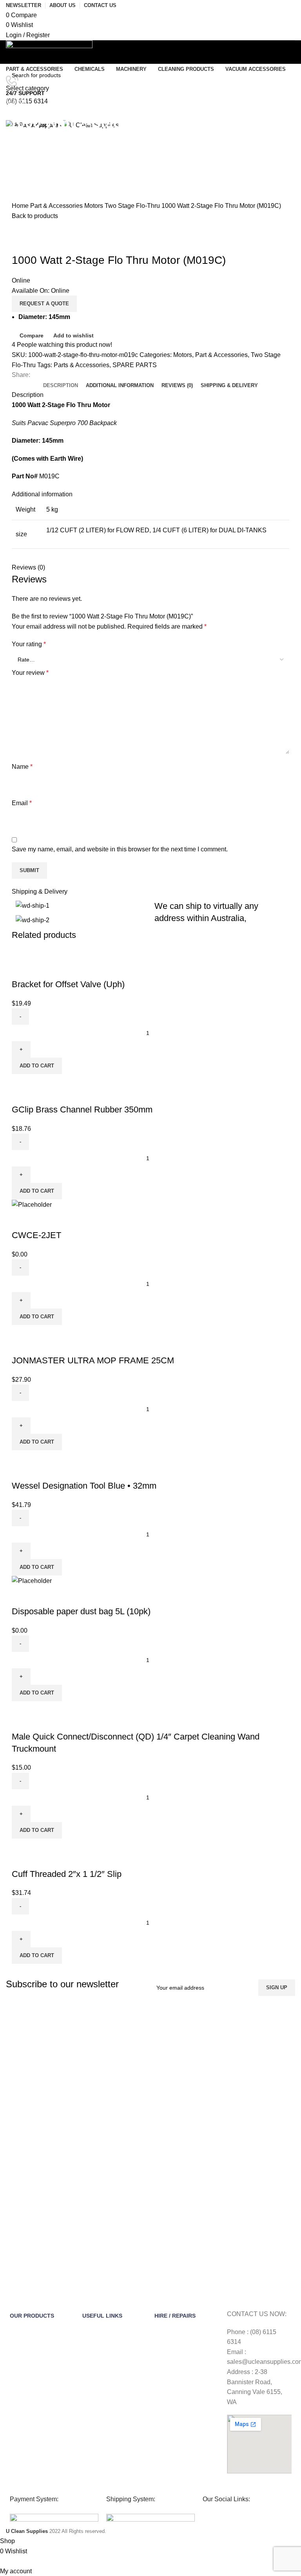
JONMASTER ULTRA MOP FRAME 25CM (93, 1360)
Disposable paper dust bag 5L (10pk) (81, 1611)
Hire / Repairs (175, 2316)
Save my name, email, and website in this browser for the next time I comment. (120, 849)
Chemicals (23, 2342)
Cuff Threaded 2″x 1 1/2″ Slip (67, 1874)
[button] (37, 1066)
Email (22, 803)
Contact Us (96, 2342)
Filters (17, 2396)
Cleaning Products (33, 2423)
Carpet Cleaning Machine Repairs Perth (186, 2435)
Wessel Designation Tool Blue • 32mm (84, 1486)
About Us (94, 2329)
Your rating (29, 644)
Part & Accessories (57, 206)
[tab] (61, 386)
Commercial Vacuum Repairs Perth (180, 2476)
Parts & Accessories (82, 365)
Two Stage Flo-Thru (133, 206)
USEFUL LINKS (102, 2316)
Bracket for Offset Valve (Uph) (68, 984)
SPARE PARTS (135, 365)
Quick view (43, 969)
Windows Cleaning (33, 2409)
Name (22, 767)
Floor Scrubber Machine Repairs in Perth (184, 2394)
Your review (30, 673)
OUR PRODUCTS (32, 2316)
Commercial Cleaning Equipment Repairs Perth (186, 2456)
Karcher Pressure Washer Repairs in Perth (186, 2415)
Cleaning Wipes (29, 2356)
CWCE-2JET (36, 1235)
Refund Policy (99, 2369)
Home (21, 206)
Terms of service (103, 2356)
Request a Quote (44, 304)
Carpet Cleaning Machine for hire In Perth (186, 2353)
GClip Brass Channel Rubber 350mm (82, 1110)
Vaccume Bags (28, 2383)
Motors (94, 206)
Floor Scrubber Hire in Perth (182, 2374)
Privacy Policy (99, 2383)
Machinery (23, 2369)
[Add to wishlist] (64, 969)
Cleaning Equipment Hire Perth (185, 2333)
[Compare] (22, 969)
